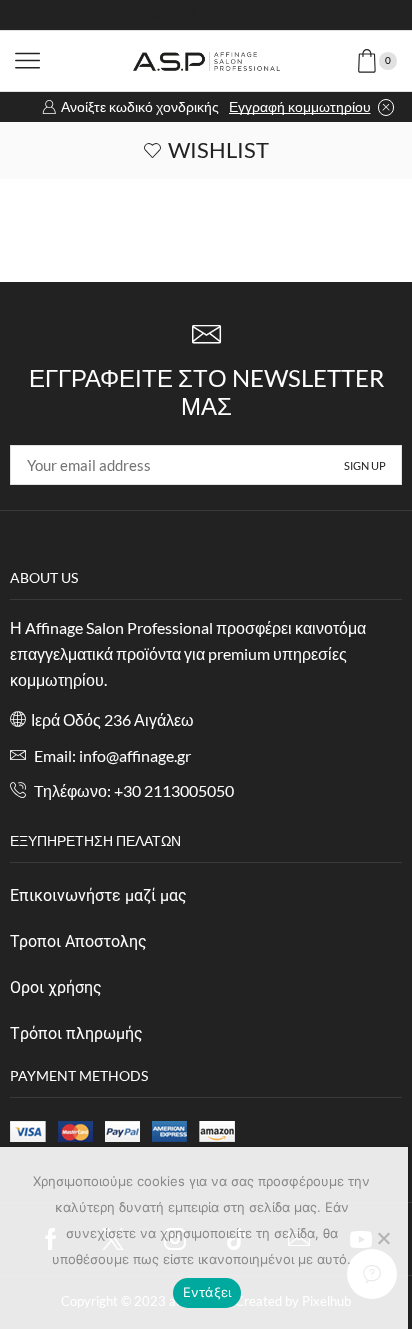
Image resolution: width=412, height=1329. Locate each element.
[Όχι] (383, 1238)
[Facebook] (121, 15)
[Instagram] (189, 15)
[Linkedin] (257, 15)
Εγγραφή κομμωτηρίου (300, 106)
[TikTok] (291, 15)
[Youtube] (223, 15)
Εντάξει (207, 1292)
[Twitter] (155, 15)
